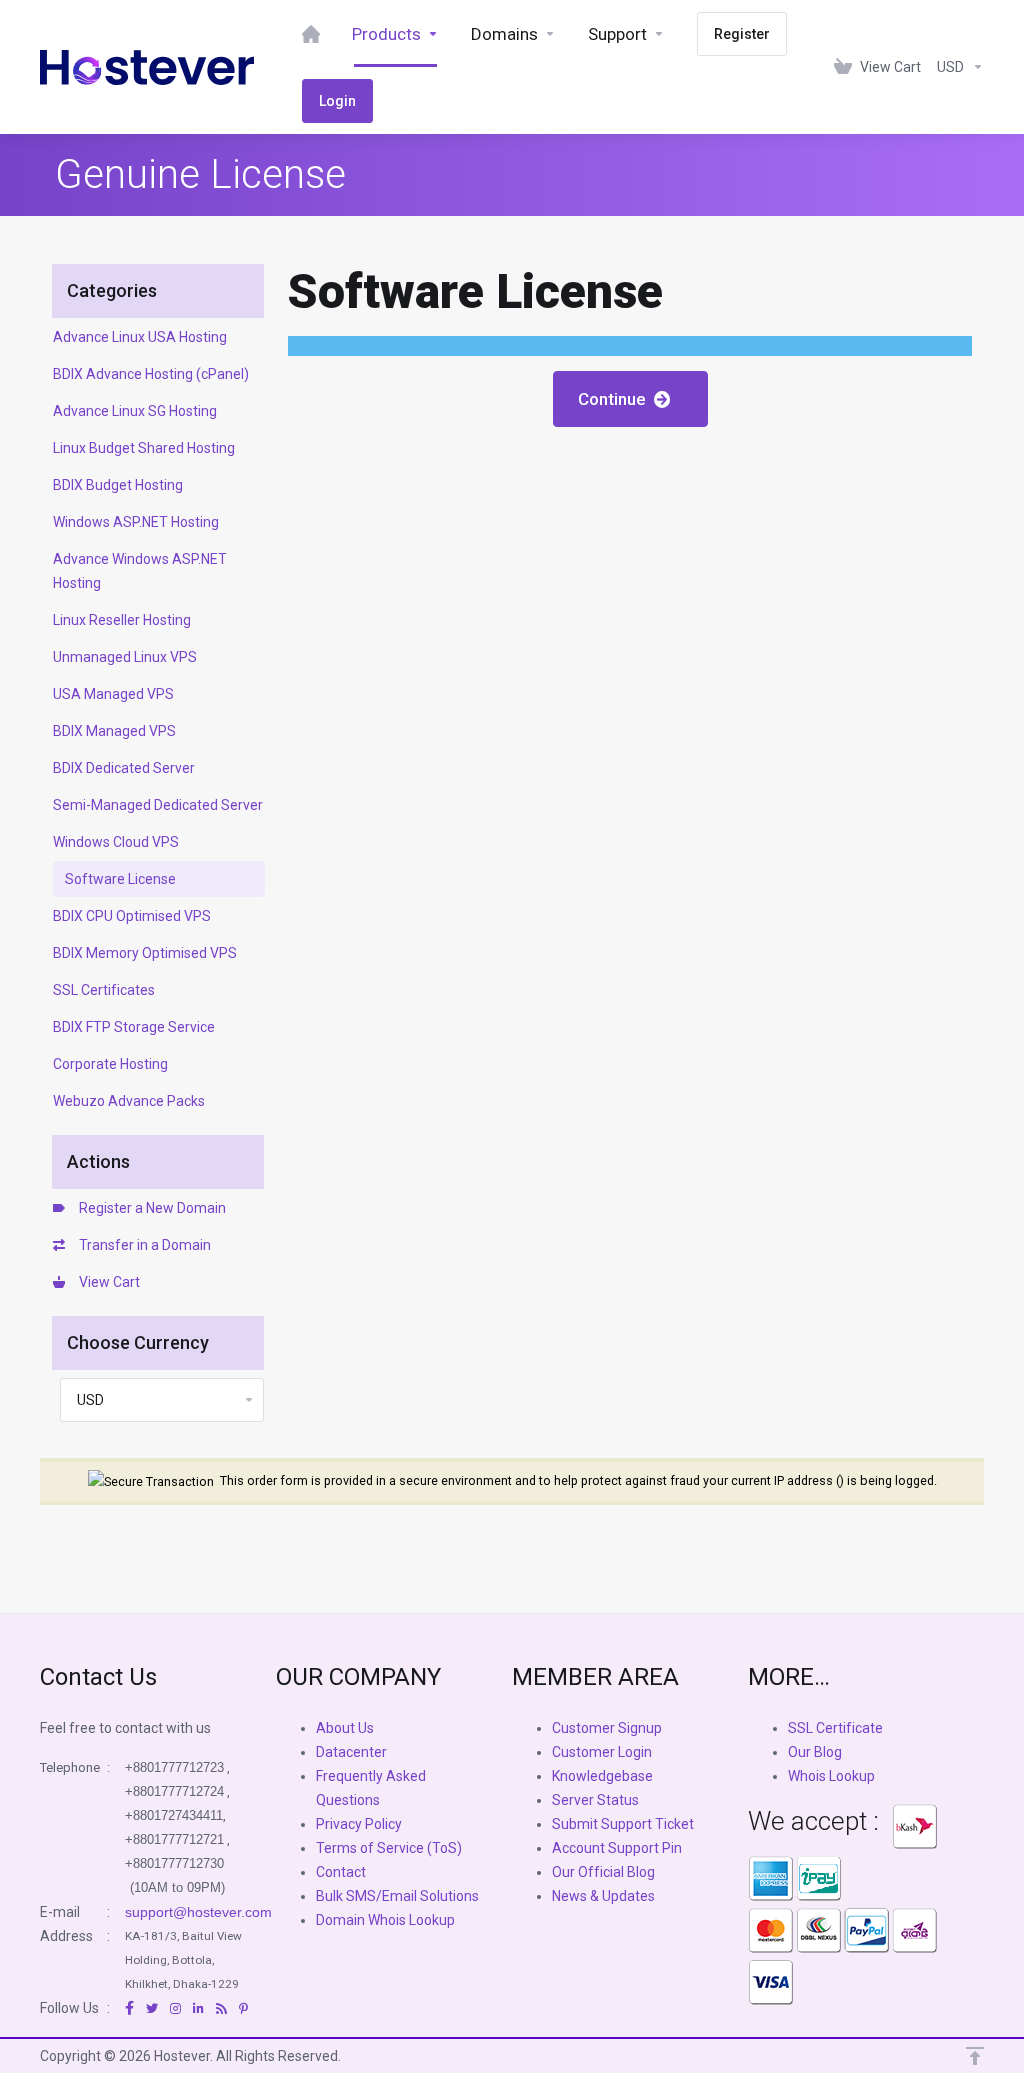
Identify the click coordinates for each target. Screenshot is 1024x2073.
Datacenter (351, 1752)
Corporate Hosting (110, 1064)
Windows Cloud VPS (116, 842)
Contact (341, 1872)
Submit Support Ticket (623, 1824)
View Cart (106, 1282)
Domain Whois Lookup (385, 1920)
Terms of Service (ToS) (389, 1848)
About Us (345, 1728)
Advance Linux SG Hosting (135, 411)
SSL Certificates (104, 990)
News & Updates (603, 1896)
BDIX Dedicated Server (124, 768)
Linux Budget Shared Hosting (144, 448)
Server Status (595, 1800)
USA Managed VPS (113, 694)
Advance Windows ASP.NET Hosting (140, 571)
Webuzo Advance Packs (129, 1101)
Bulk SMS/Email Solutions (397, 1896)
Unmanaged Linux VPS (125, 657)
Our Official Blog (603, 1872)
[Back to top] (975, 2056)
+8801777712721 (174, 1839)
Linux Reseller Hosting (122, 620)
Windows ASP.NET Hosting (136, 522)
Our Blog (815, 1752)
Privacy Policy (359, 1824)
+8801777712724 (174, 1791)
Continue (616, 399)
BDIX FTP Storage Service (134, 1027)
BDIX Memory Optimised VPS (145, 953)
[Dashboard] (311, 33)
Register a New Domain (149, 1208)
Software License (120, 879)
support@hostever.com (198, 1912)
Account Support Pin (617, 1848)
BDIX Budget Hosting (118, 485)
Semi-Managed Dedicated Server (158, 805)
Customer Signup (607, 1728)
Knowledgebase (602, 1776)
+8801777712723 (174, 1767)
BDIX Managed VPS (114, 731)
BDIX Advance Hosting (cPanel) (151, 374)
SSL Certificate (835, 1728)
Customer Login (602, 1752)
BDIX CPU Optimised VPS (132, 916)
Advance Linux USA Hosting (140, 337)
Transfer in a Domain (142, 1245)
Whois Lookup (831, 1776)
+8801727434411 (174, 1815)
